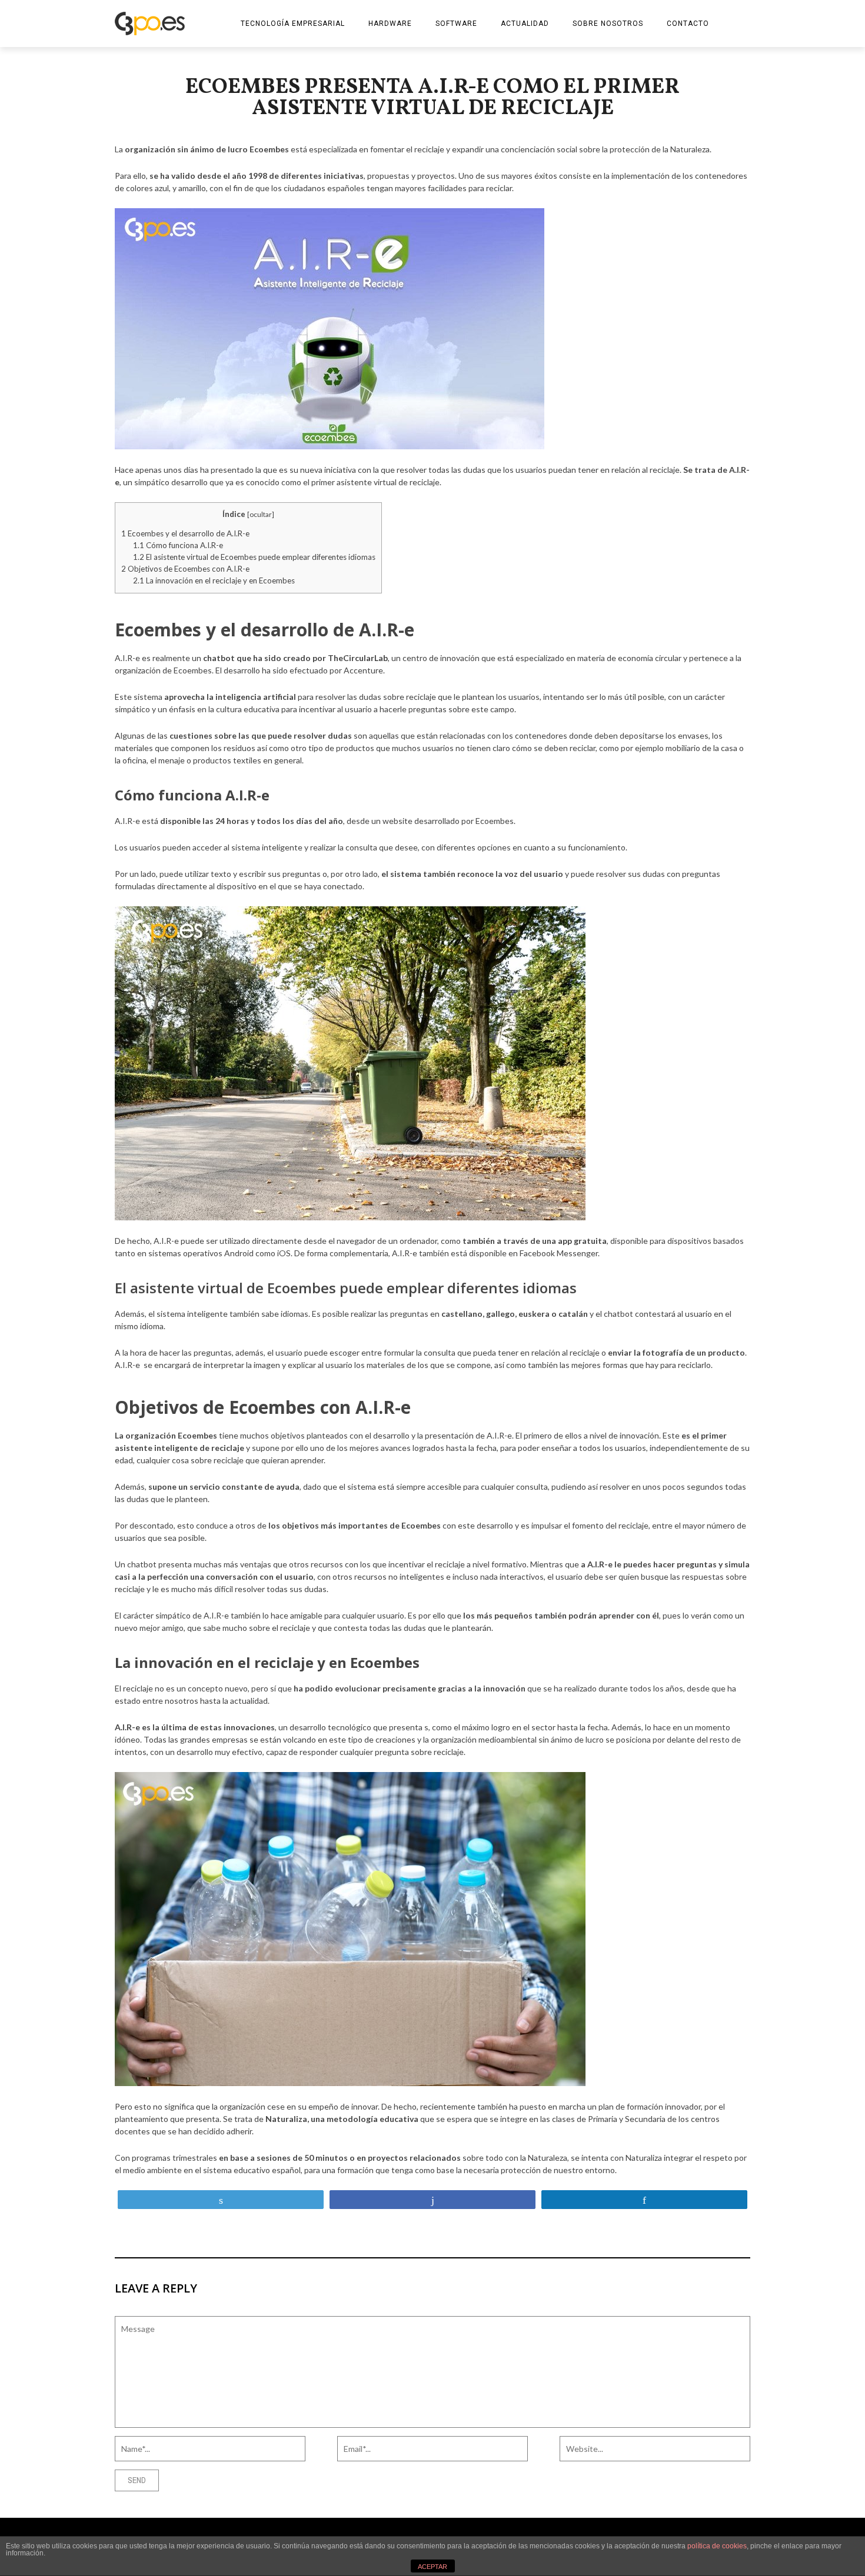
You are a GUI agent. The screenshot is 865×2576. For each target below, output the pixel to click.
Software (456, 24)
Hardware (390, 24)
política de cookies (717, 2546)
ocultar (261, 514)
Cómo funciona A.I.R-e (178, 545)
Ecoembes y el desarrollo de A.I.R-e (185, 533)
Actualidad (525, 24)
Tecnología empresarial (293, 24)
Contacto (688, 24)
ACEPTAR (432, 2567)
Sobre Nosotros (608, 24)
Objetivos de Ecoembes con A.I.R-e (185, 569)
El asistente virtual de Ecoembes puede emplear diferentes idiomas (254, 557)
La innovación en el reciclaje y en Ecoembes (214, 580)
